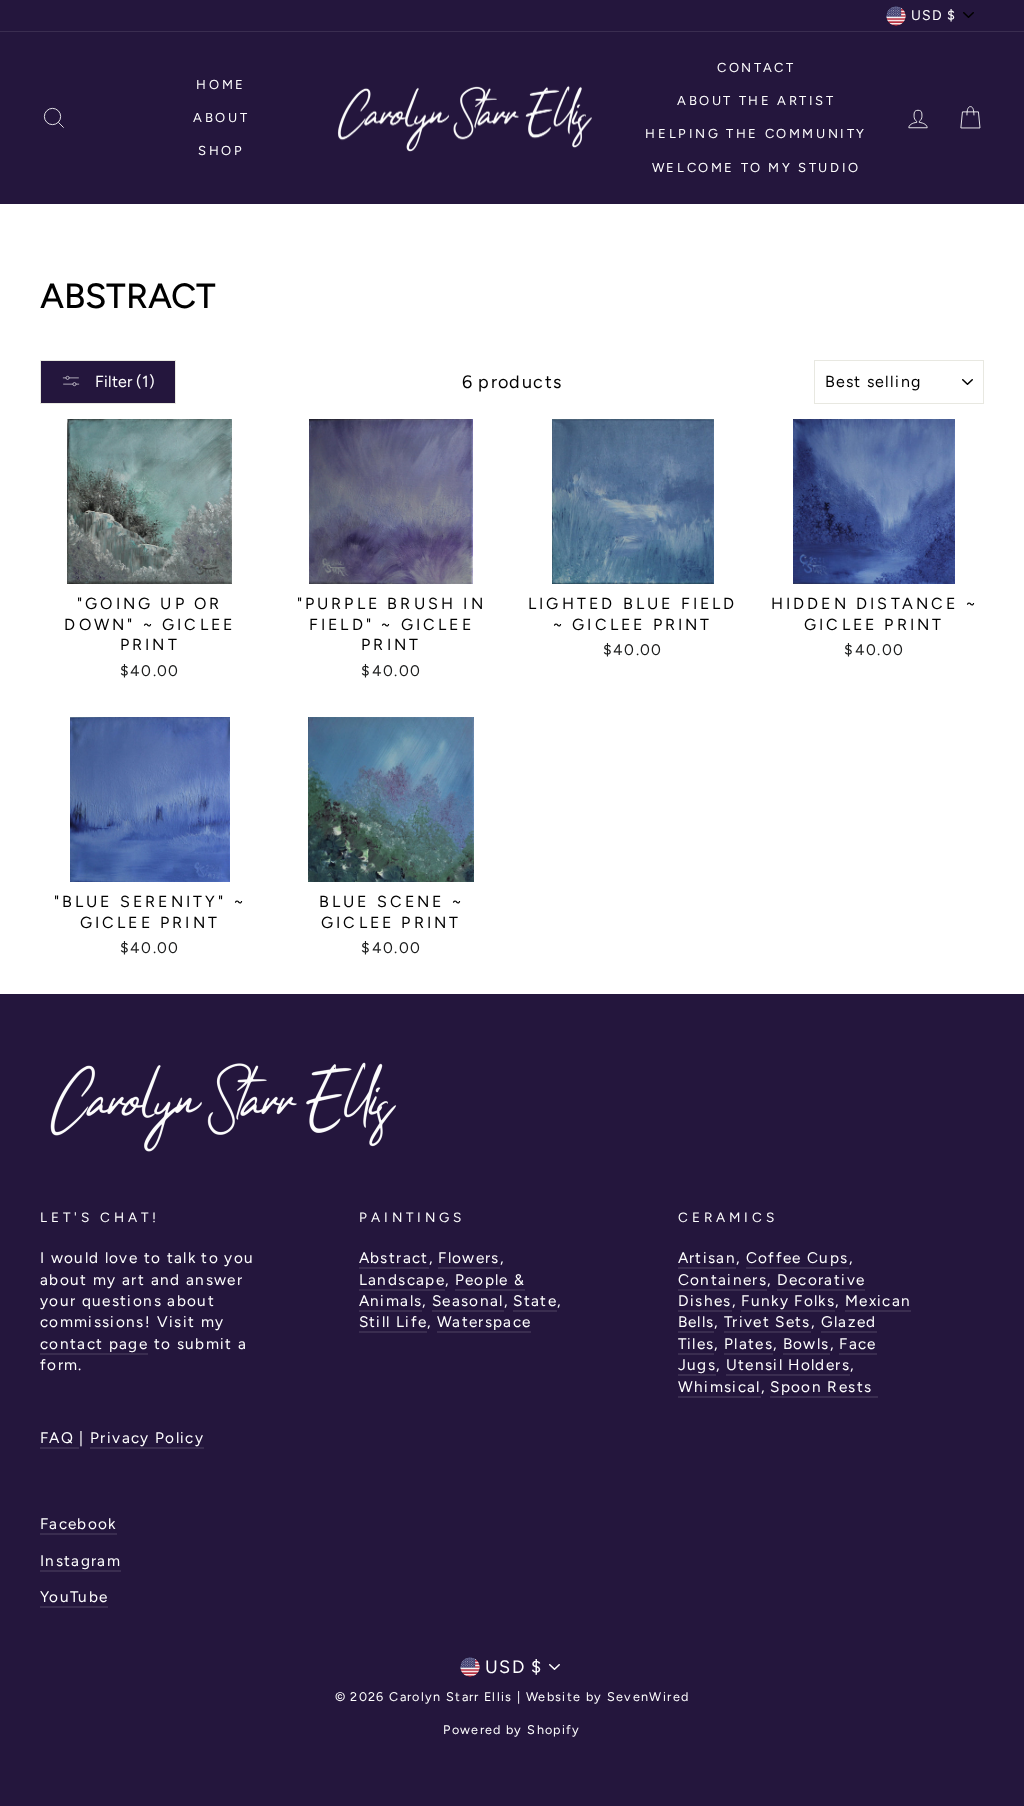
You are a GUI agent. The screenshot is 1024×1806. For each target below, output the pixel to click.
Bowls (806, 1343)
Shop (221, 150)
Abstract (394, 1257)
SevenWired (648, 1696)
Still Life (393, 1321)
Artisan (707, 1257)
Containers (723, 1279)
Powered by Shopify (511, 1729)
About (221, 117)
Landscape (402, 1279)
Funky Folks (788, 1300)
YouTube (74, 1596)
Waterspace (484, 1321)
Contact (756, 67)
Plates (748, 1343)
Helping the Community (756, 133)
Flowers (468, 1257)
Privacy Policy (147, 1437)
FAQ (59, 1437)
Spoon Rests (823, 1386)
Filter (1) (123, 381)
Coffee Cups (797, 1257)
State (535, 1300)
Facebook (78, 1523)
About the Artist (756, 100)
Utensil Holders (788, 1364)
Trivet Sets (767, 1321)
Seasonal (468, 1300)
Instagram (80, 1560)
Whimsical (719, 1386)
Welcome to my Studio (756, 167)
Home (220, 84)
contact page (94, 1343)
